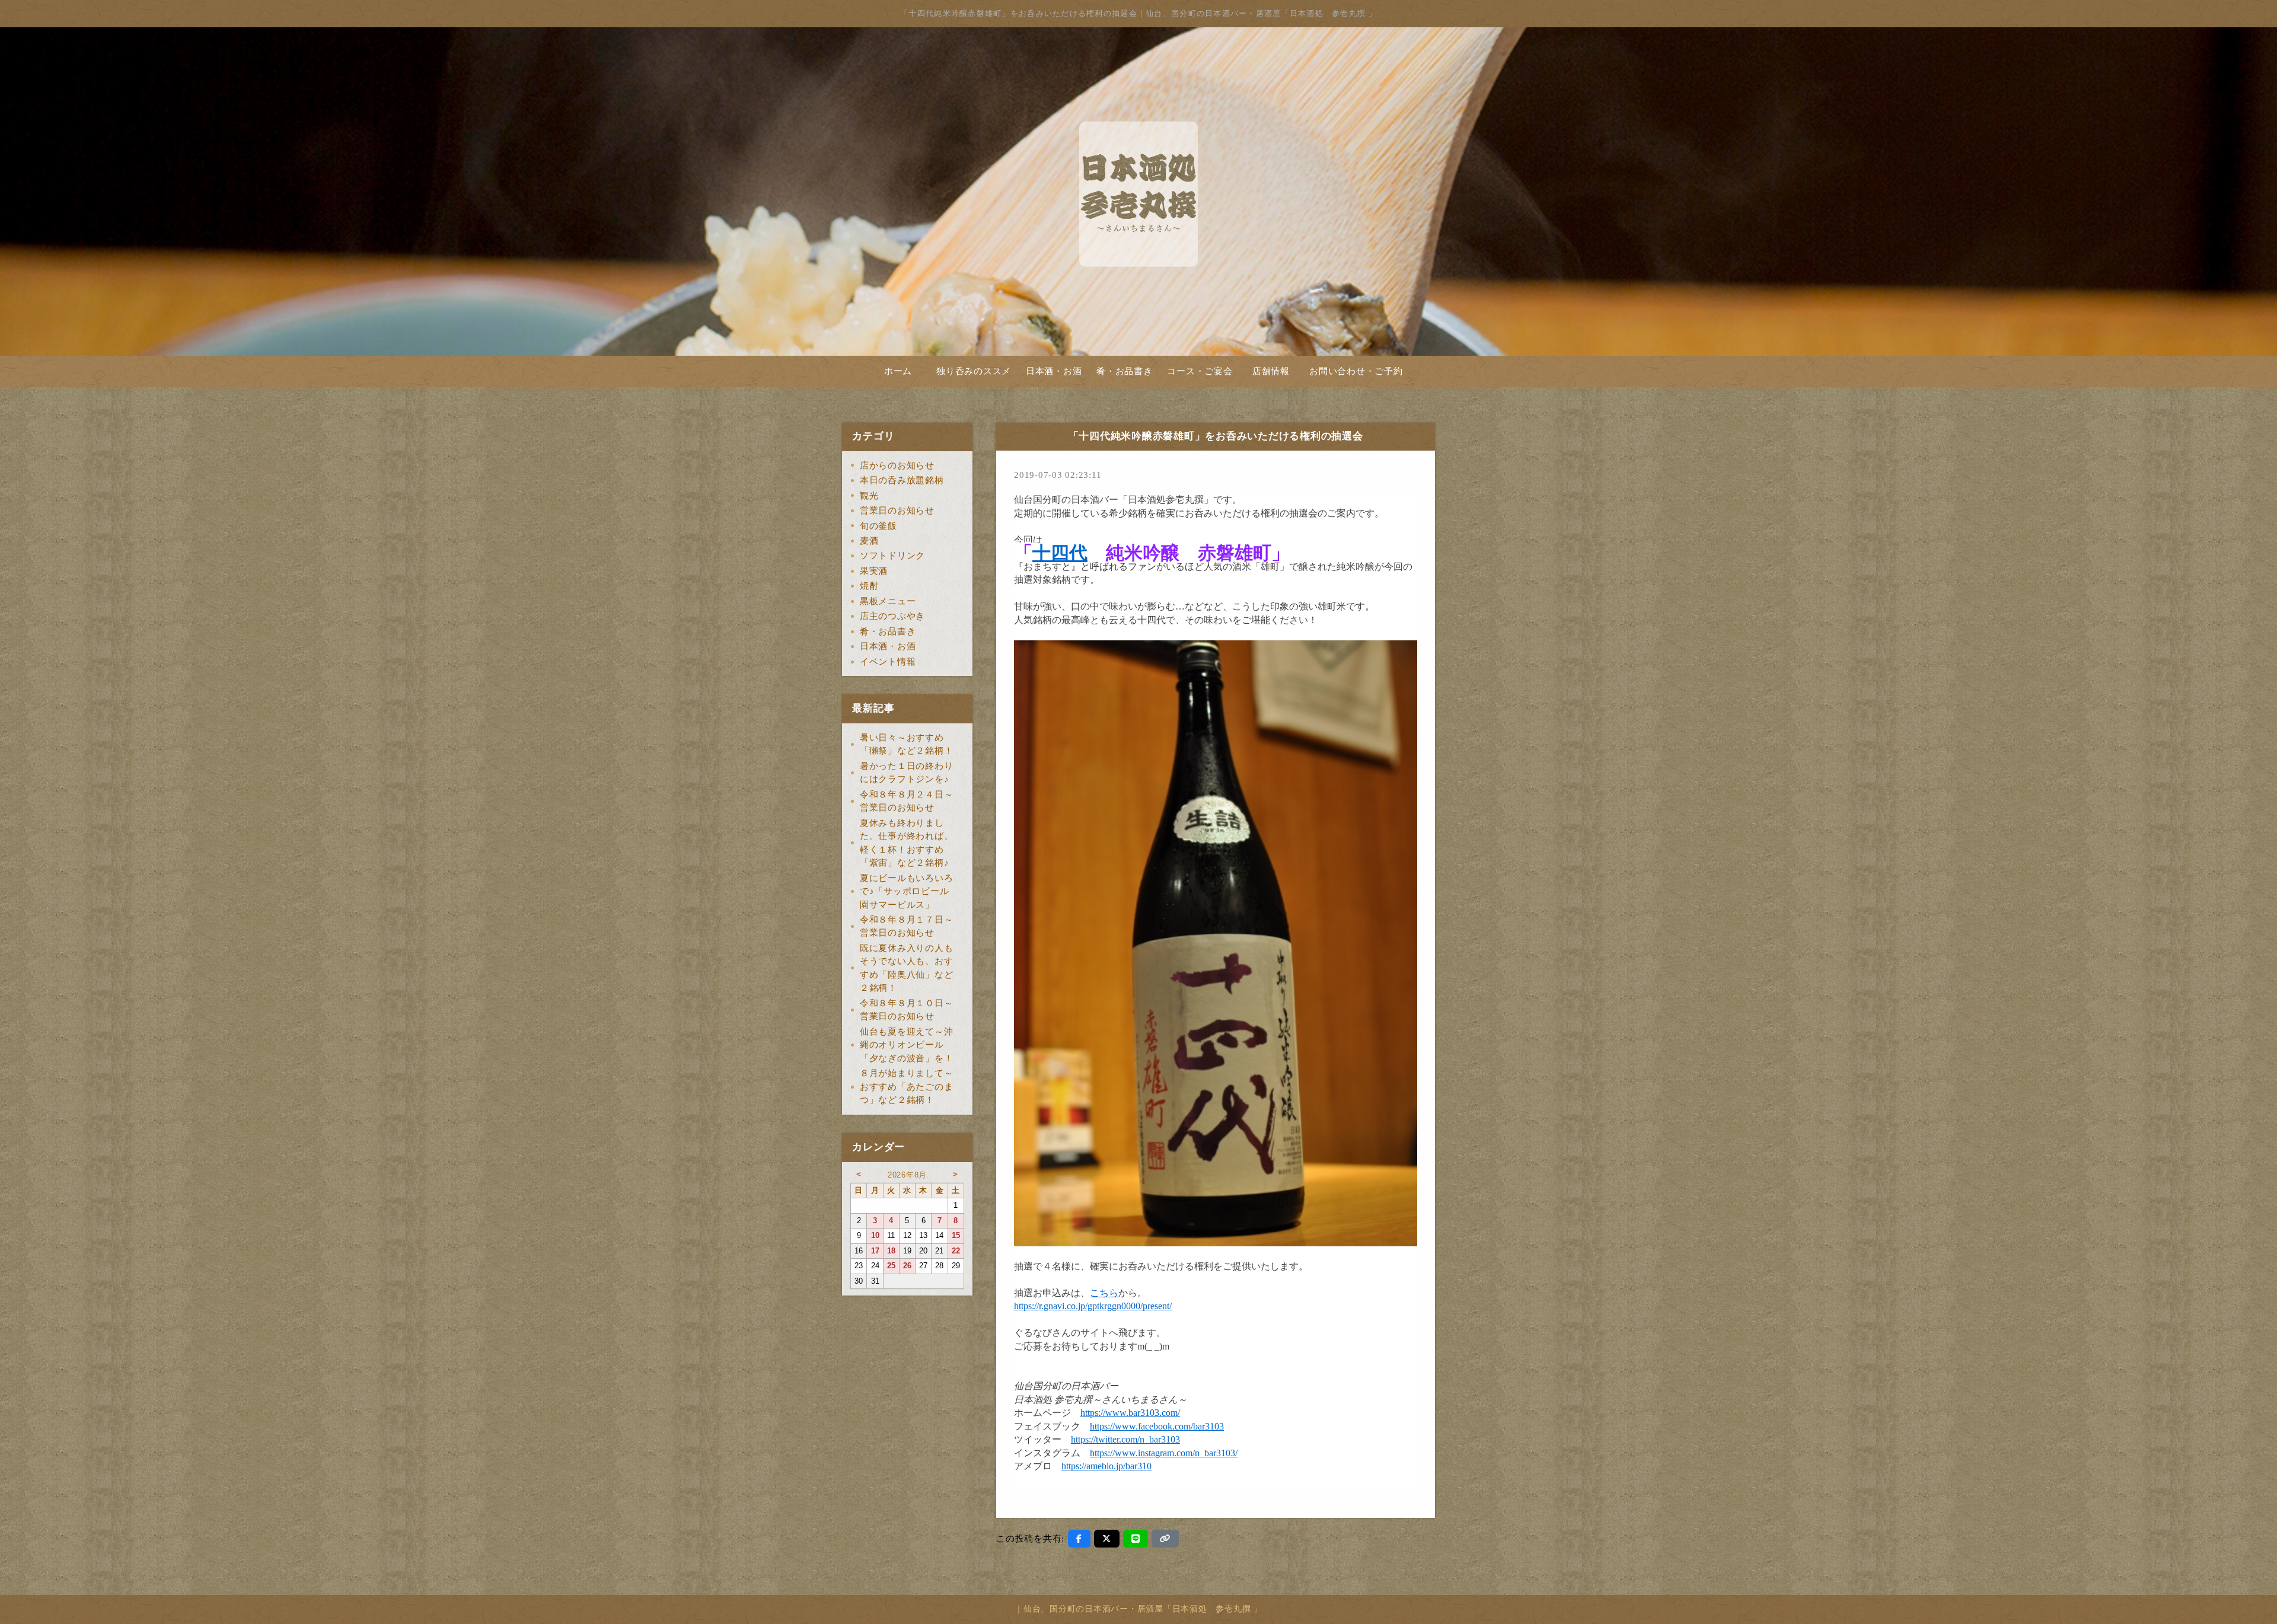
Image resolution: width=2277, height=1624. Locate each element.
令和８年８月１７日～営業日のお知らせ (907, 926)
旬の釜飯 (878, 526)
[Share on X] (1107, 1539)
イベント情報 (888, 662)
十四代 (1060, 553)
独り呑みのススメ (974, 371)
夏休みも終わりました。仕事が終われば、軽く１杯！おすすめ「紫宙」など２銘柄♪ (907, 843)
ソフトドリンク (892, 556)
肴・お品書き (1125, 371)
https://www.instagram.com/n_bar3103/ (1164, 1453)
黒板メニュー (888, 601)
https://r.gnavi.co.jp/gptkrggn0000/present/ (1093, 1306)
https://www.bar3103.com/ (1130, 1413)
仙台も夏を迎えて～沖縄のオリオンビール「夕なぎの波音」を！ (907, 1045)
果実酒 (874, 571)
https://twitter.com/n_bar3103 (1125, 1439)
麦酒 (869, 541)
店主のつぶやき (892, 616)
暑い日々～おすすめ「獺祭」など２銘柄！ (907, 744)
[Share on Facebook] (1079, 1539)
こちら (1104, 1293)
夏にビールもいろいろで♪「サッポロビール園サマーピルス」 (907, 891)
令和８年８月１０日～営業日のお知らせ (907, 1010)
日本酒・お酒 (1054, 371)
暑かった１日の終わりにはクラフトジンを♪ (907, 773)
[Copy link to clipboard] (1165, 1539)
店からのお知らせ (897, 465)
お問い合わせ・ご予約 (1356, 371)
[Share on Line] (1136, 1539)
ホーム (898, 371)
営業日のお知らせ (897, 511)
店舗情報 (1271, 371)
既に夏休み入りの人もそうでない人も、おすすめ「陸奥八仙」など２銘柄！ (907, 968)
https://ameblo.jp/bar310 (1106, 1466)
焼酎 (869, 586)
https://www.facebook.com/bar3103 (1157, 1426)
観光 (869, 496)
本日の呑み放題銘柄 (902, 480)
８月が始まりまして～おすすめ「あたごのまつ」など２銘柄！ (907, 1087)
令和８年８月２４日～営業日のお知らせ (907, 801)
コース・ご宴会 (1200, 371)
